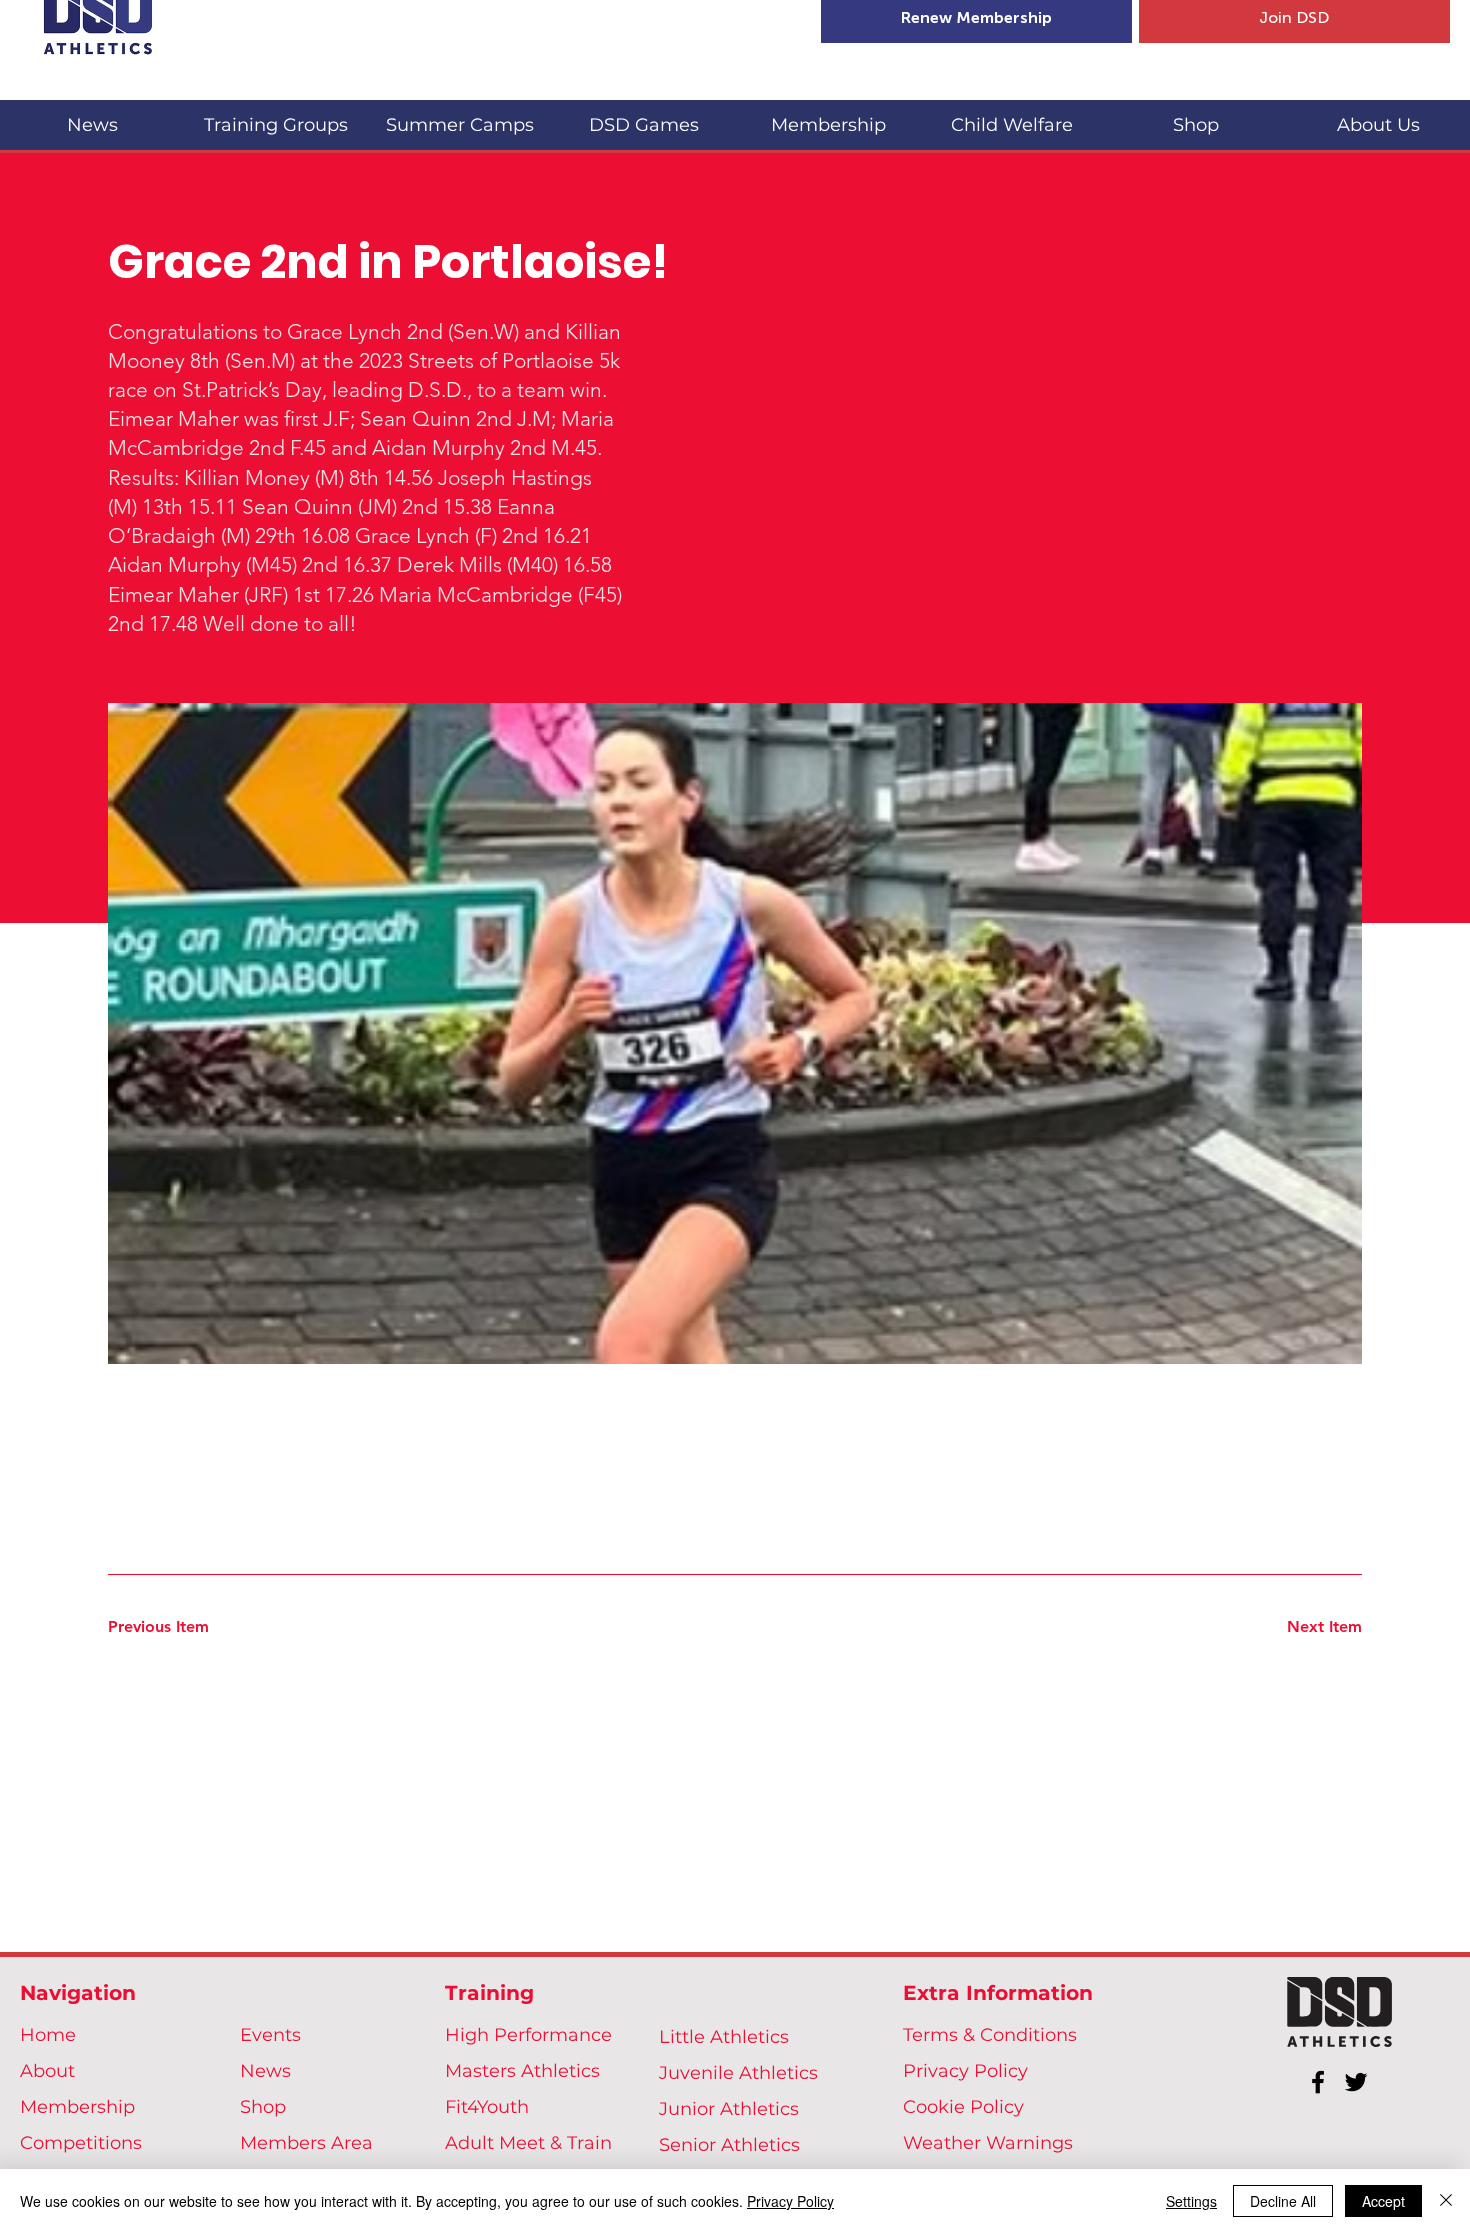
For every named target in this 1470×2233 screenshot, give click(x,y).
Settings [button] (1191, 2201)
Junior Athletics (729, 2109)
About (47, 2071)
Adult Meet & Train (528, 2143)
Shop (263, 2107)
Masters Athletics (522, 2071)
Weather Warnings (988, 2143)
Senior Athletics (729, 2145)
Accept (1383, 2201)
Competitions (81, 2143)
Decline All (1283, 2201)
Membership (77, 2107)
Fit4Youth (487, 2107)
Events (270, 2035)
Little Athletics (724, 2037)
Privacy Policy (965, 2071)
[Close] (1446, 2201)
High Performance (528, 2035)
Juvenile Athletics (738, 2073)
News (265, 2071)
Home (48, 2035)
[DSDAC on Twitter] (1356, 2082)
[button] (276, 116)
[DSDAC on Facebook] (1318, 2082)
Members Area (306, 2143)
